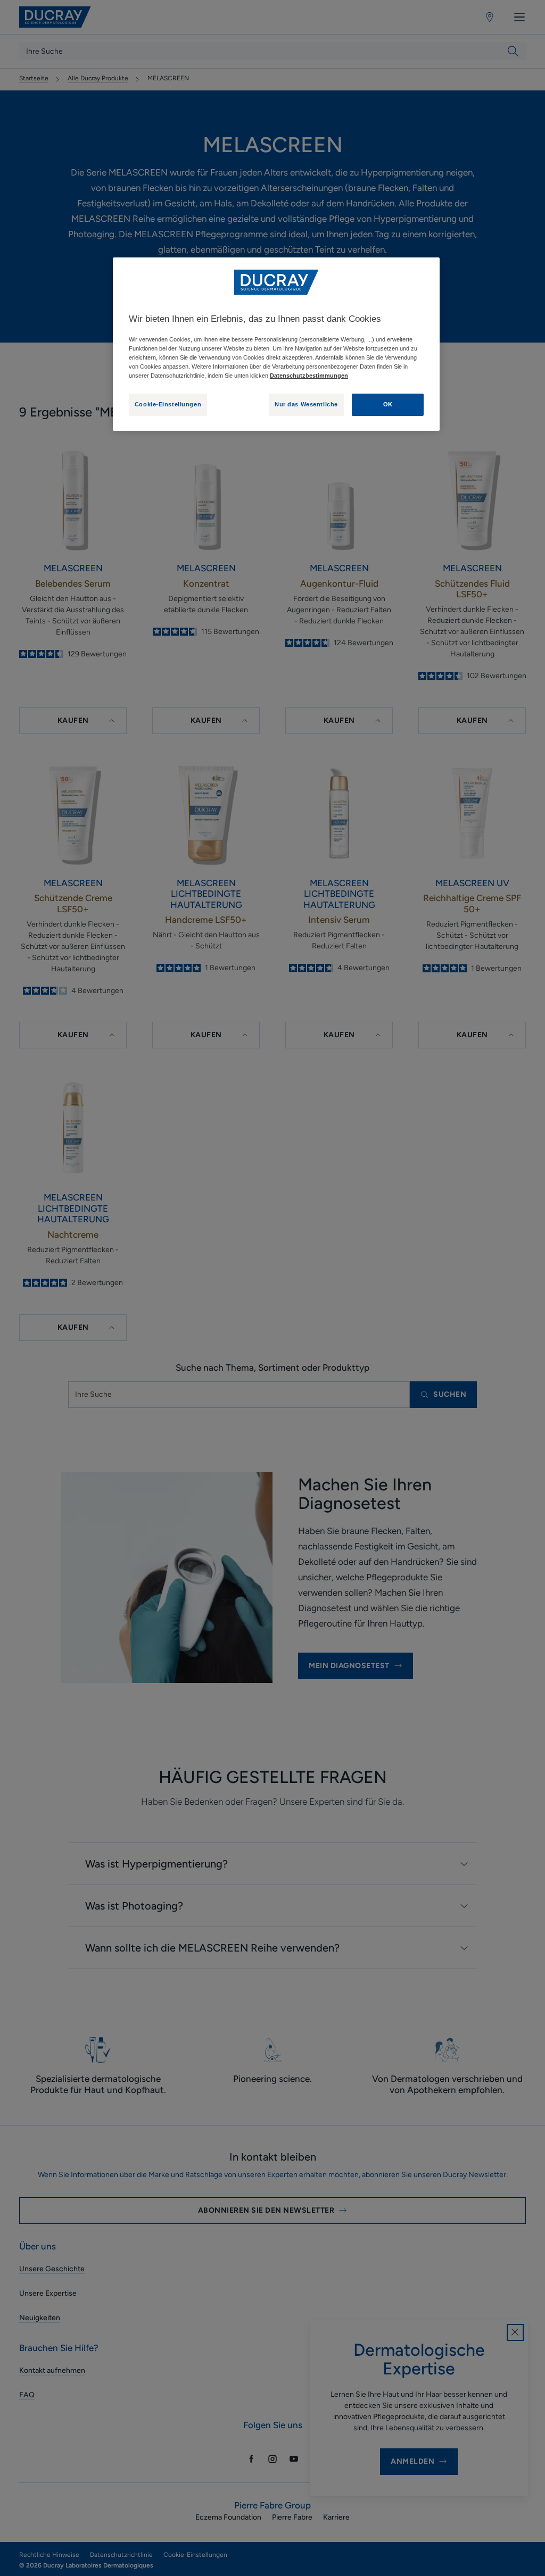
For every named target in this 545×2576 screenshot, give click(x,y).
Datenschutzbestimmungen (309, 376)
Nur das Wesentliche (306, 404)
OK (388, 404)
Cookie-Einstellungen (168, 404)
